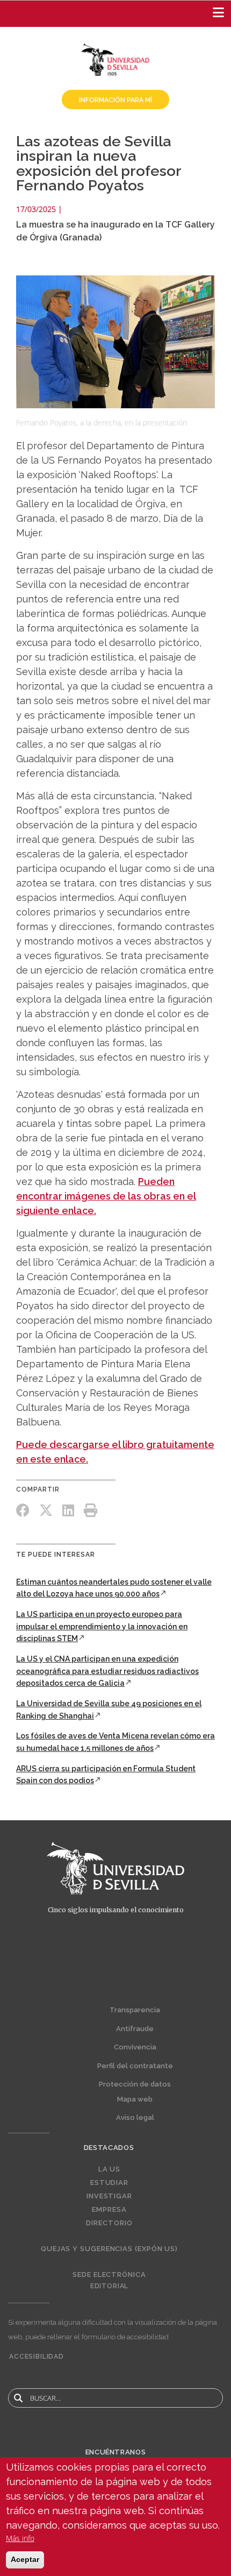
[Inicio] (115, 59)
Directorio (109, 2223)
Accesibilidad (37, 2357)
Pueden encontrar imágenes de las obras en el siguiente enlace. (106, 1196)
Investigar (109, 2196)
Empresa (109, 2210)
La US (110, 2169)
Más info (20, 2538)
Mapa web (135, 2099)
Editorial (110, 2286)
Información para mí (115, 100)
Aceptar (25, 2559)
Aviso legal (135, 2117)
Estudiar (109, 2183)
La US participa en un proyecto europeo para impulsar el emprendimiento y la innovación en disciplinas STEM (102, 1626)
